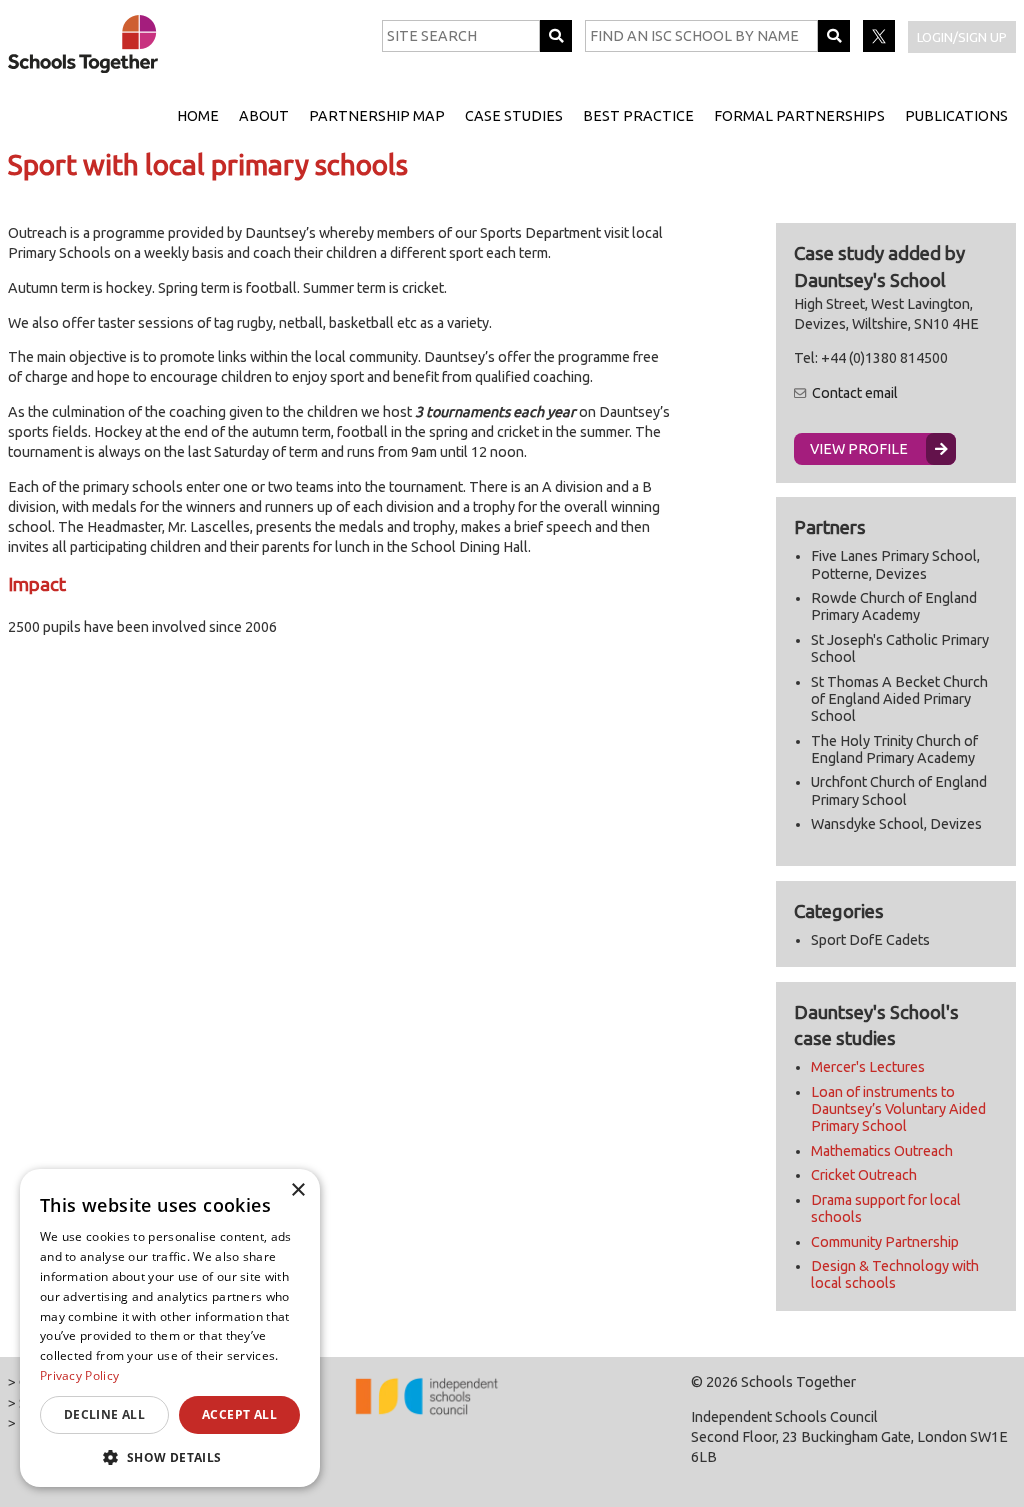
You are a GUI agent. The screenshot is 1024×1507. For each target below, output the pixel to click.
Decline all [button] (104, 1414)
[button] (170, 1457)
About (264, 116)
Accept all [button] (239, 1414)
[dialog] (170, 1328)
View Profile (859, 449)
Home (198, 116)
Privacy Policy (79, 1375)
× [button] (297, 1190)
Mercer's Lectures (868, 1067)
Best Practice (638, 116)
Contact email (855, 393)
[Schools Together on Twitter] (880, 47)
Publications (956, 116)
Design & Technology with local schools (895, 1274)
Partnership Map (377, 116)
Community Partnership (885, 1242)
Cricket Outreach (864, 1175)
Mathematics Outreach (882, 1151)
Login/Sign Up (962, 37)
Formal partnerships (799, 116)
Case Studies (514, 116)
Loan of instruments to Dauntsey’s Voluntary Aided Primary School (898, 1109)
